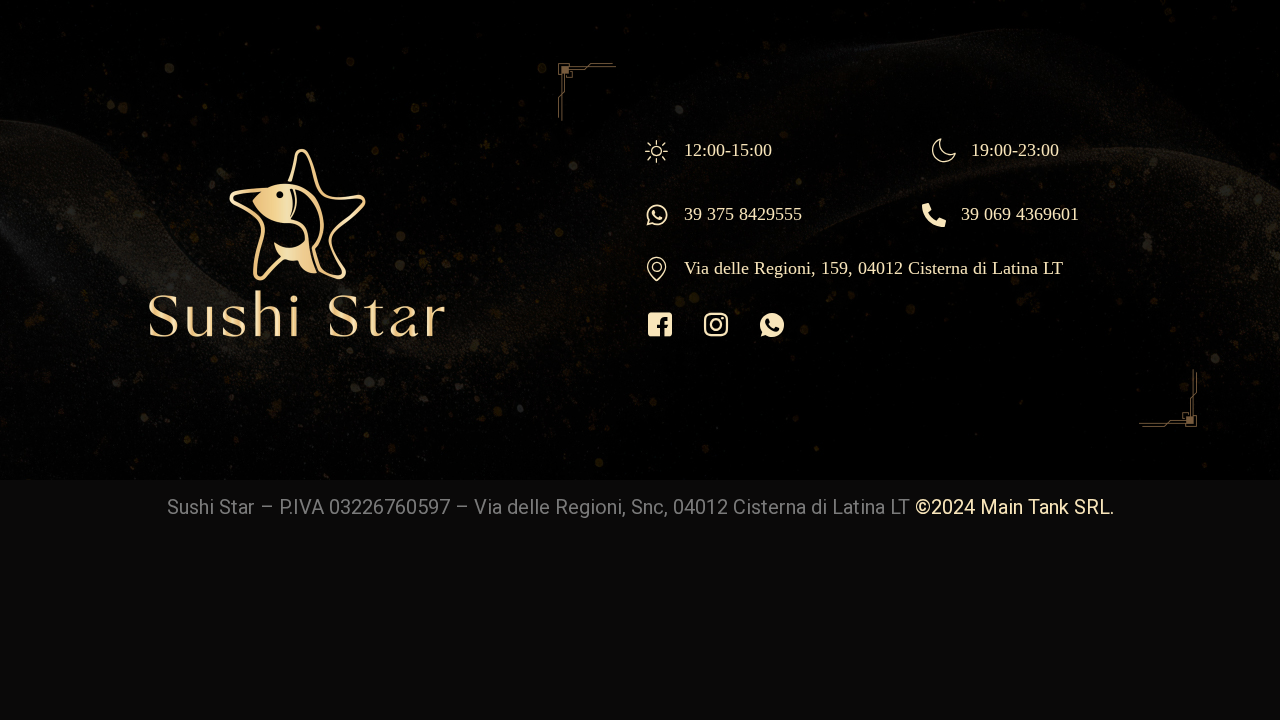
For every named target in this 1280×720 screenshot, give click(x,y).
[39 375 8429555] (657, 215)
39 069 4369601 (1020, 214)
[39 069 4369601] (934, 215)
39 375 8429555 (743, 214)
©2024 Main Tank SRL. (1014, 507)
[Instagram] (716, 326)
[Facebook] (660, 326)
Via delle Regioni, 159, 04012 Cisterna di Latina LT (873, 268)
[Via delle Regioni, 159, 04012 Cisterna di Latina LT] (657, 269)
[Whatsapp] (772, 326)
